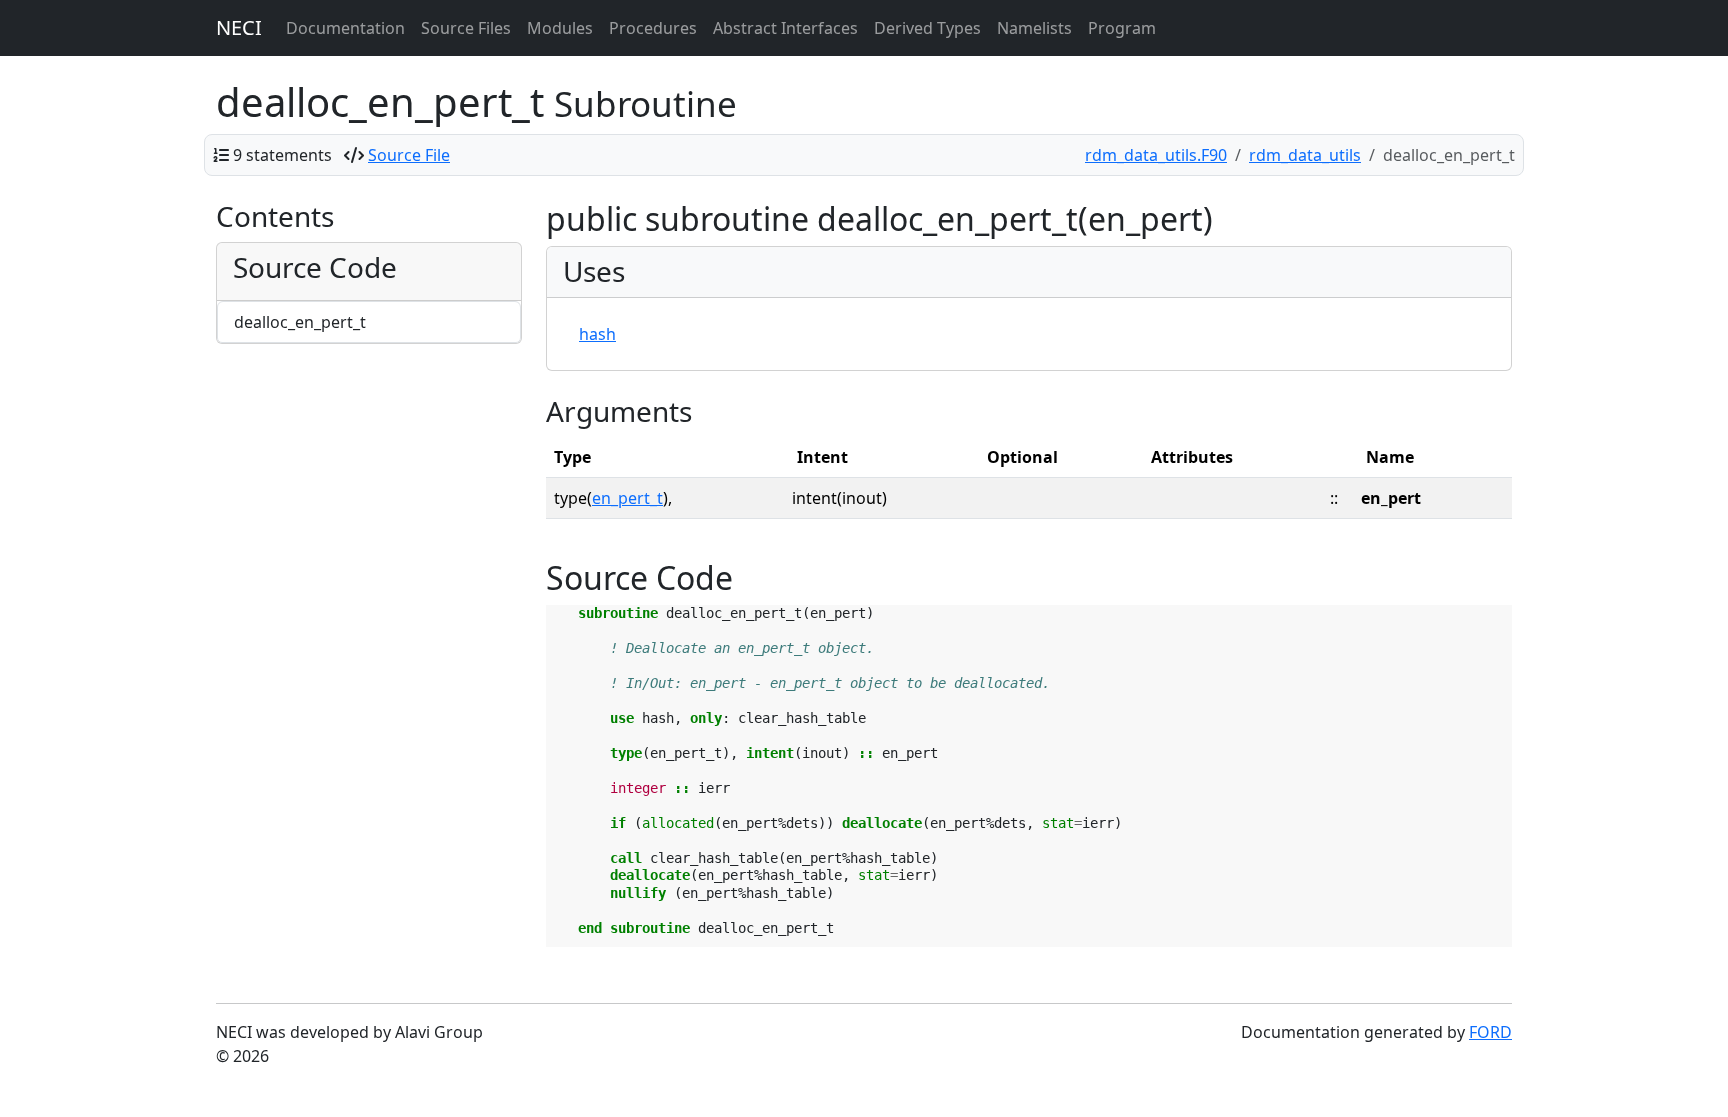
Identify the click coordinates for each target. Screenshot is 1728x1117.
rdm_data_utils (1305, 155)
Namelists (1034, 28)
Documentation (345, 28)
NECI (239, 27)
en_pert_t (627, 498)
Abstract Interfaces (785, 28)
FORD (1490, 1032)
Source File (409, 155)
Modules (560, 28)
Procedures (653, 28)
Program (1122, 28)
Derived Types (927, 28)
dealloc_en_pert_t (300, 322)
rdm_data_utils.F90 (1156, 155)
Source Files (466, 28)
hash (597, 334)
